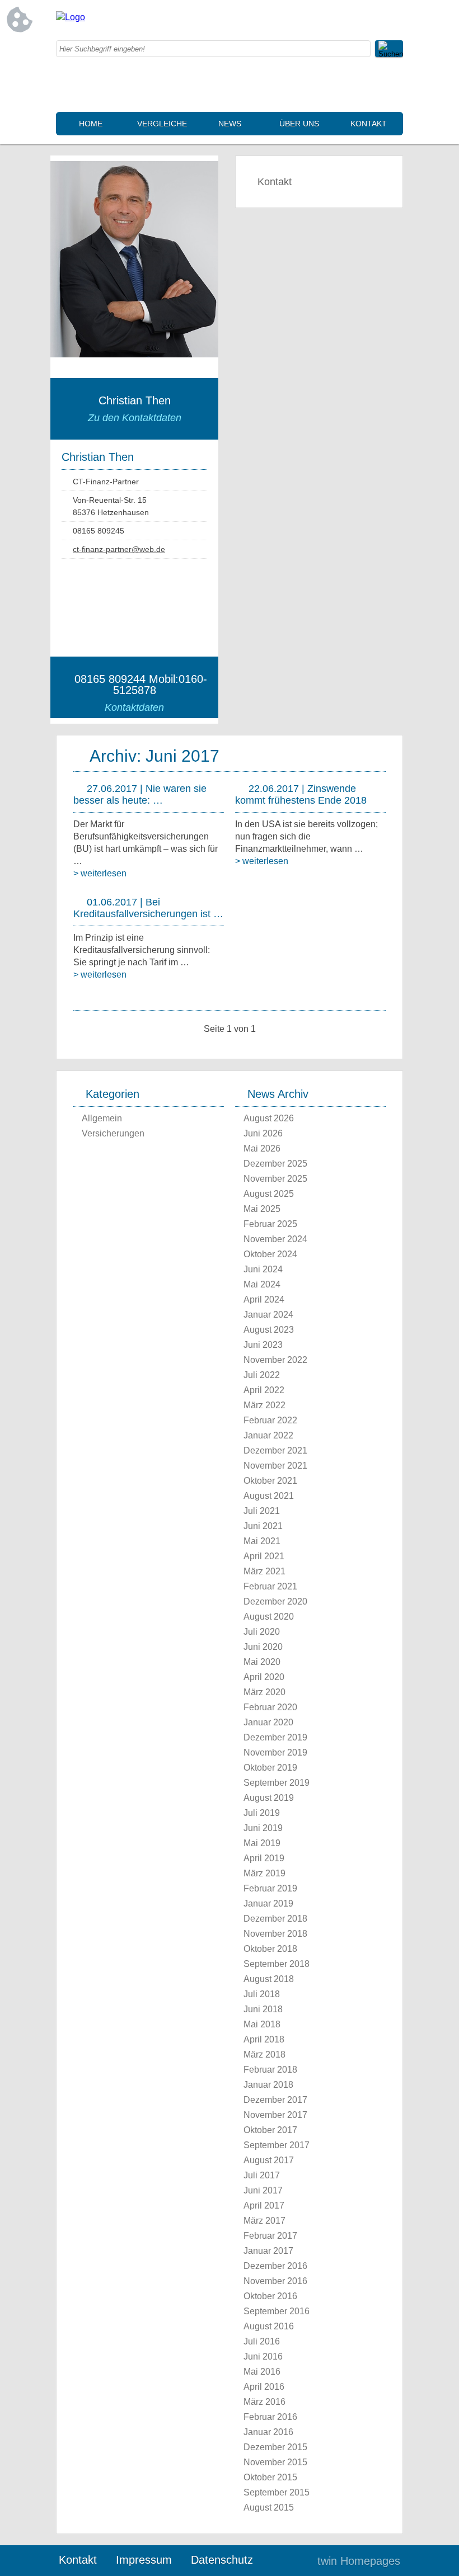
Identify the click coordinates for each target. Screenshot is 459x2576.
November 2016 (275, 2281)
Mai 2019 (262, 1843)
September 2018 (277, 1964)
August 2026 (269, 1118)
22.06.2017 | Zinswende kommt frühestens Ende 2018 (301, 794)
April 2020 (264, 1677)
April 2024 (264, 1299)
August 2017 (269, 2160)
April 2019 (264, 1858)
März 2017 (264, 2221)
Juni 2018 (263, 2009)
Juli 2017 (262, 2175)
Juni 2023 (263, 1345)
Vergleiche (162, 124)
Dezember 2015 (275, 2447)
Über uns (299, 124)
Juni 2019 (263, 1828)
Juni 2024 (263, 1269)
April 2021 (264, 1556)
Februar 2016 (270, 2417)
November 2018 (275, 1934)
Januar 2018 (268, 2085)
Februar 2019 (270, 1888)
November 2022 (275, 1360)
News (230, 124)
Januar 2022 (268, 1435)
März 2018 (264, 2054)
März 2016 (264, 2402)
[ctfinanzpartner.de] (71, 17)
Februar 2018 (270, 2070)
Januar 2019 (268, 1903)
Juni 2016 (263, 2356)
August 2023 (269, 1330)
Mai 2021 (262, 1541)
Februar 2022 (270, 1420)
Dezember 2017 (275, 2100)
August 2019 (269, 1798)
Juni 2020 (263, 1647)
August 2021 (269, 1496)
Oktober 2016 (270, 2296)
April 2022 (264, 1390)
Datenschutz (222, 2560)
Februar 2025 (270, 1224)
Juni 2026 (263, 1133)
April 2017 (264, 2205)
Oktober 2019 (270, 1768)
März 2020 (264, 1692)
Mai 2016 (262, 2372)
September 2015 (277, 2492)
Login (285, 2561)
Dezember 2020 (275, 1601)
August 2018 (269, 1979)
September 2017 (277, 2145)
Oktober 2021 (270, 1481)
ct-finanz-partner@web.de (119, 549)
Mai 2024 (262, 1284)
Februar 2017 (270, 2236)
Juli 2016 (262, 2341)
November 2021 (275, 1466)
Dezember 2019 (275, 1737)
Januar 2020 (268, 1722)
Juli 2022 (262, 1375)
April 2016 (264, 2387)
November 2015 (275, 2462)
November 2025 (275, 1179)
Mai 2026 (262, 1148)
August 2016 (269, 2326)
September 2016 (277, 2311)
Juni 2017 (263, 2190)
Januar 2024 (268, 1315)
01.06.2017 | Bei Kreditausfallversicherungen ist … (148, 908)
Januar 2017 (268, 2251)
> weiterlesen (100, 873)
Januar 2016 (268, 2432)
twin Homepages (359, 2561)
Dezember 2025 (275, 1164)
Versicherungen (113, 1133)
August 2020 (269, 1617)
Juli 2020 (262, 1632)
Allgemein (102, 1118)
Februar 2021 (270, 1586)
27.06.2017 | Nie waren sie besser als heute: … (140, 794)
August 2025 (269, 1194)
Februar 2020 (270, 1707)
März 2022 (264, 1405)
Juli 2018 (262, 1994)
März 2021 (264, 1571)
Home (91, 124)
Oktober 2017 (270, 2130)
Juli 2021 (262, 1511)
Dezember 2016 (275, 2266)
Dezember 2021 (275, 1450)
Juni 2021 (263, 1526)
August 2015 (269, 2507)
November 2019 (275, 1752)
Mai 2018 (262, 2024)
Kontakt (369, 124)
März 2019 (264, 1873)
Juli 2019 (262, 1813)
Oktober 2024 (270, 1254)
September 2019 (277, 1783)
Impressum (144, 2560)
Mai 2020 (262, 1662)
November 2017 (275, 2115)
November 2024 (275, 1239)
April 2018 (264, 2039)
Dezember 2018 (275, 1919)
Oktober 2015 (270, 2477)
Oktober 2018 (270, 1949)
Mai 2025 (262, 1209)
